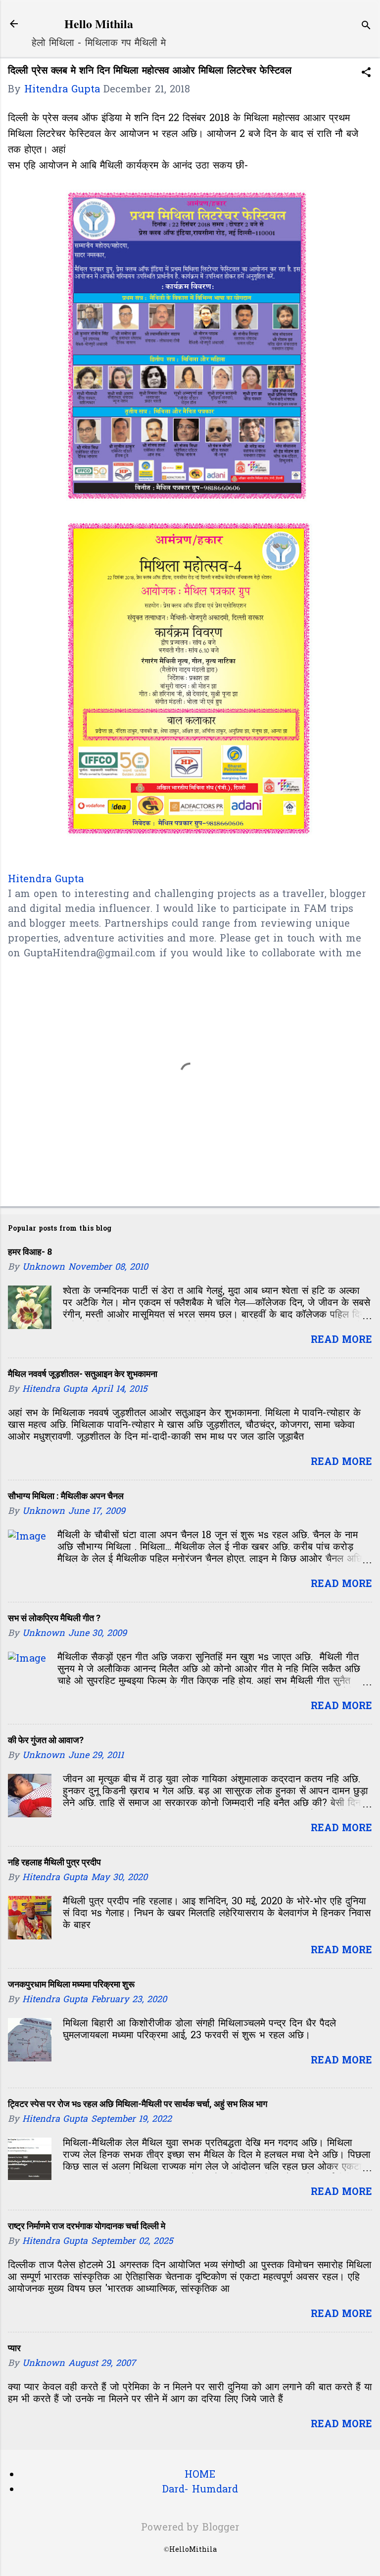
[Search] (366, 27)
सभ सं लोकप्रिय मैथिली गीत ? (54, 1618)
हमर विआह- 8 (30, 1252)
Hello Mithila (99, 23)
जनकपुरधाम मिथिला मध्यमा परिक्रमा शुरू (71, 1984)
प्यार (14, 2348)
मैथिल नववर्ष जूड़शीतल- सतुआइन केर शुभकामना (83, 1374)
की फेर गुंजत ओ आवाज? (46, 1740)
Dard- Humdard (200, 2490)
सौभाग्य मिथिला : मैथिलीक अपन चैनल (66, 1496)
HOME (200, 2475)
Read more (341, 1340)
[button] (366, 74)
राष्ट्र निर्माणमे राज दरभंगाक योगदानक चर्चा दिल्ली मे (87, 2226)
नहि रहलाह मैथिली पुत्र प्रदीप (54, 1862)
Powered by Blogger (190, 2528)
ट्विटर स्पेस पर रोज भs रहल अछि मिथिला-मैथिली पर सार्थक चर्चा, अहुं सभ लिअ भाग (138, 2104)
